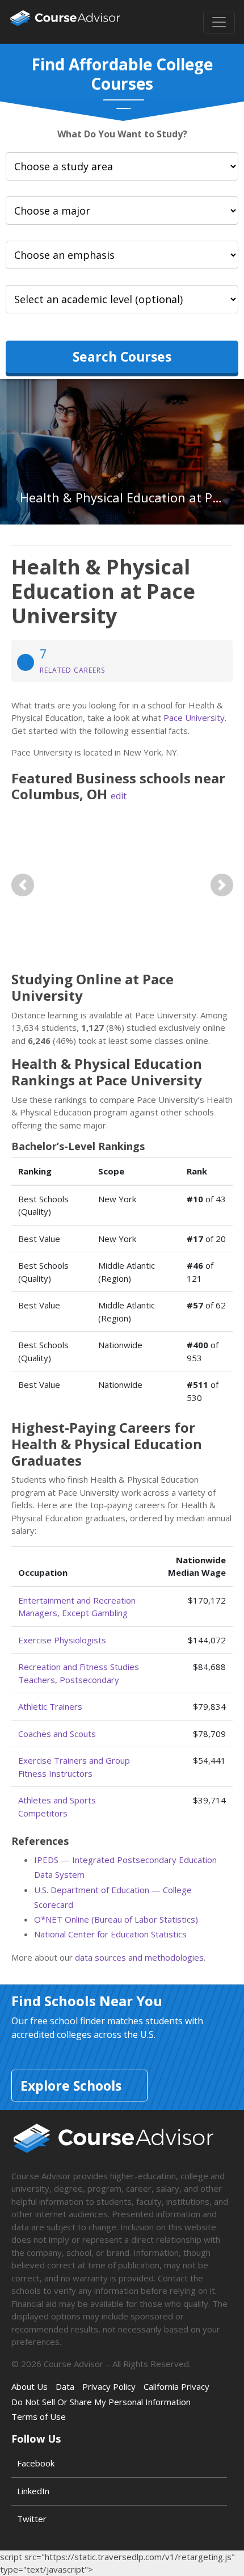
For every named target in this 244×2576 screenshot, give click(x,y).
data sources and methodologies (139, 1957)
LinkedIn (33, 2491)
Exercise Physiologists (62, 1640)
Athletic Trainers (50, 1706)
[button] (22, 885)
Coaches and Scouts (57, 1734)
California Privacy (176, 2386)
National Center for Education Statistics (110, 1934)
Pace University (194, 718)
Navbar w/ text (65, 22)
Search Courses (122, 356)
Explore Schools (71, 2086)
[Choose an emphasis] (122, 255)
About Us (30, 2386)
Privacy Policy (109, 2386)
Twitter (32, 2519)
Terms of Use (39, 2416)
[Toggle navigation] (219, 22)
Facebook (36, 2463)
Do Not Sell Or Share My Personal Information (101, 2402)
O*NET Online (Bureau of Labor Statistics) (116, 1919)
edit (119, 796)
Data (65, 2386)
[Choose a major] (122, 211)
